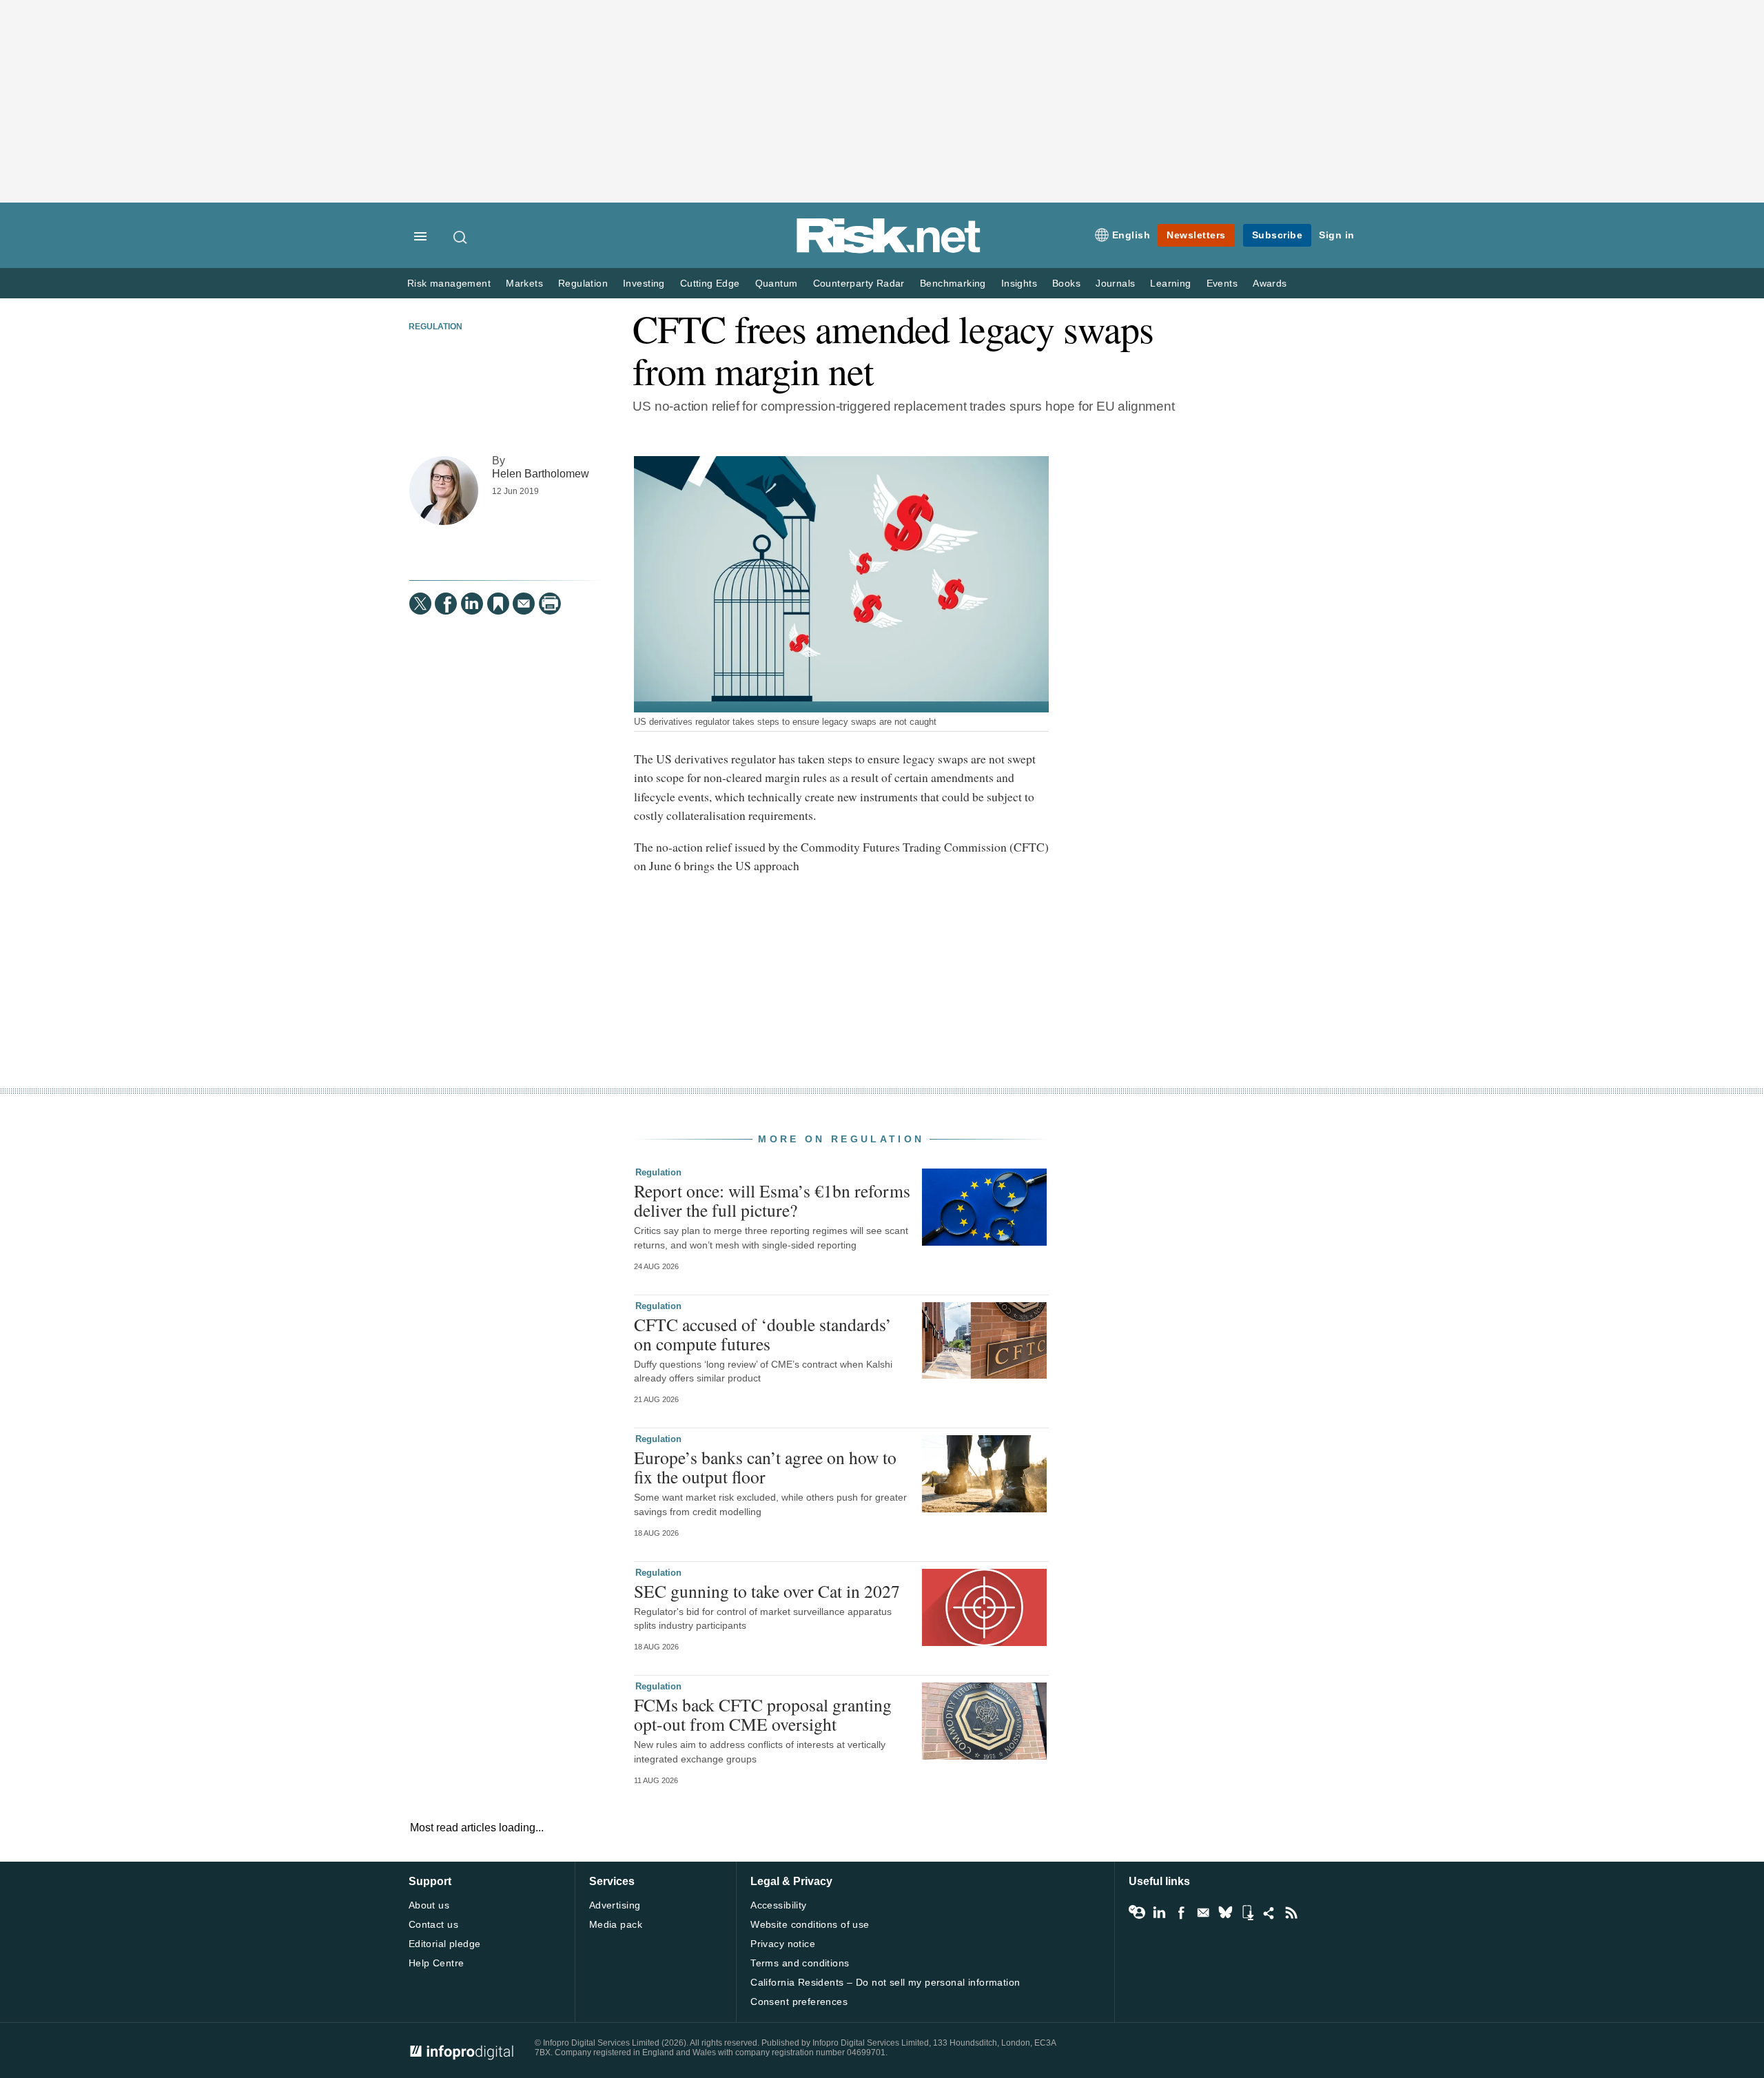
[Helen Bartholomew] (444, 491)
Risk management (449, 284)
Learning (1170, 284)
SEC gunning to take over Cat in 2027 (767, 1591)
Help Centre (437, 1963)
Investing (644, 284)
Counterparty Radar (859, 284)
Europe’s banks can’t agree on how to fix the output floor (765, 1467)
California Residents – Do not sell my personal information (885, 1982)
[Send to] (524, 604)
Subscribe (1278, 235)
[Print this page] (550, 604)
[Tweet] (420, 604)
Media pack (616, 1924)
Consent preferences (799, 2002)
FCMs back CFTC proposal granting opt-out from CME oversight (763, 1714)
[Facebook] (446, 604)
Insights (1019, 284)
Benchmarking (953, 284)
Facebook (1181, 1913)
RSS (1291, 1913)
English (1131, 235)
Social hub (1269, 1913)
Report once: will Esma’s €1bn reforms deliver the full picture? (772, 1200)
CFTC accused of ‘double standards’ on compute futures (763, 1334)
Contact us (433, 1924)
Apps (1247, 1913)
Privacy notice (783, 1944)
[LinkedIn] (472, 604)
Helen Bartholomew (541, 473)
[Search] (461, 237)
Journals (1115, 284)
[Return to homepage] (889, 250)
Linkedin (1159, 1913)
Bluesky (1225, 1913)
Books (1066, 284)
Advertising (615, 1905)
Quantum (777, 284)
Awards (1270, 284)
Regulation (583, 284)
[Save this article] (498, 604)
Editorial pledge (445, 1944)
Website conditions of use (810, 1924)
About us (429, 1905)
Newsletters (1196, 235)
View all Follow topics (1137, 1913)
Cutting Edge (710, 284)
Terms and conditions (800, 1963)
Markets (524, 284)
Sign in (1337, 235)
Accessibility (778, 1905)
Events (1222, 284)
